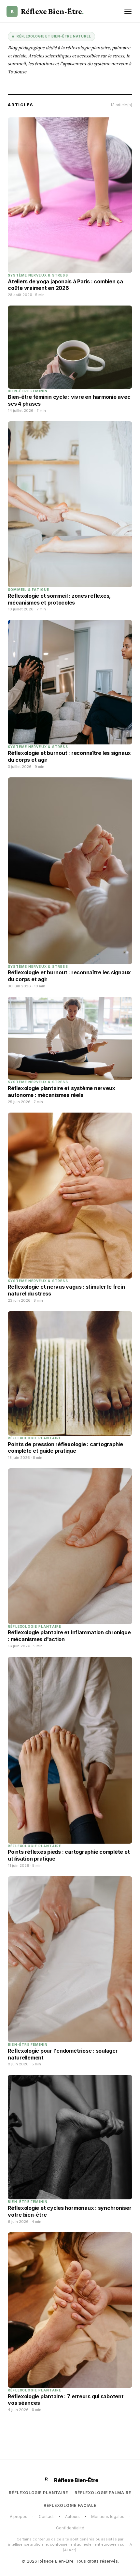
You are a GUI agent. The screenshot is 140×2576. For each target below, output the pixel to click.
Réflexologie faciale (70, 2505)
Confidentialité (70, 2528)
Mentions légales (108, 2516)
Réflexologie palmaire (103, 2493)
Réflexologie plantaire (38, 2493)
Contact (46, 2516)
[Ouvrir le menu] (128, 11)
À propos (19, 2516)
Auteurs (72, 2516)
